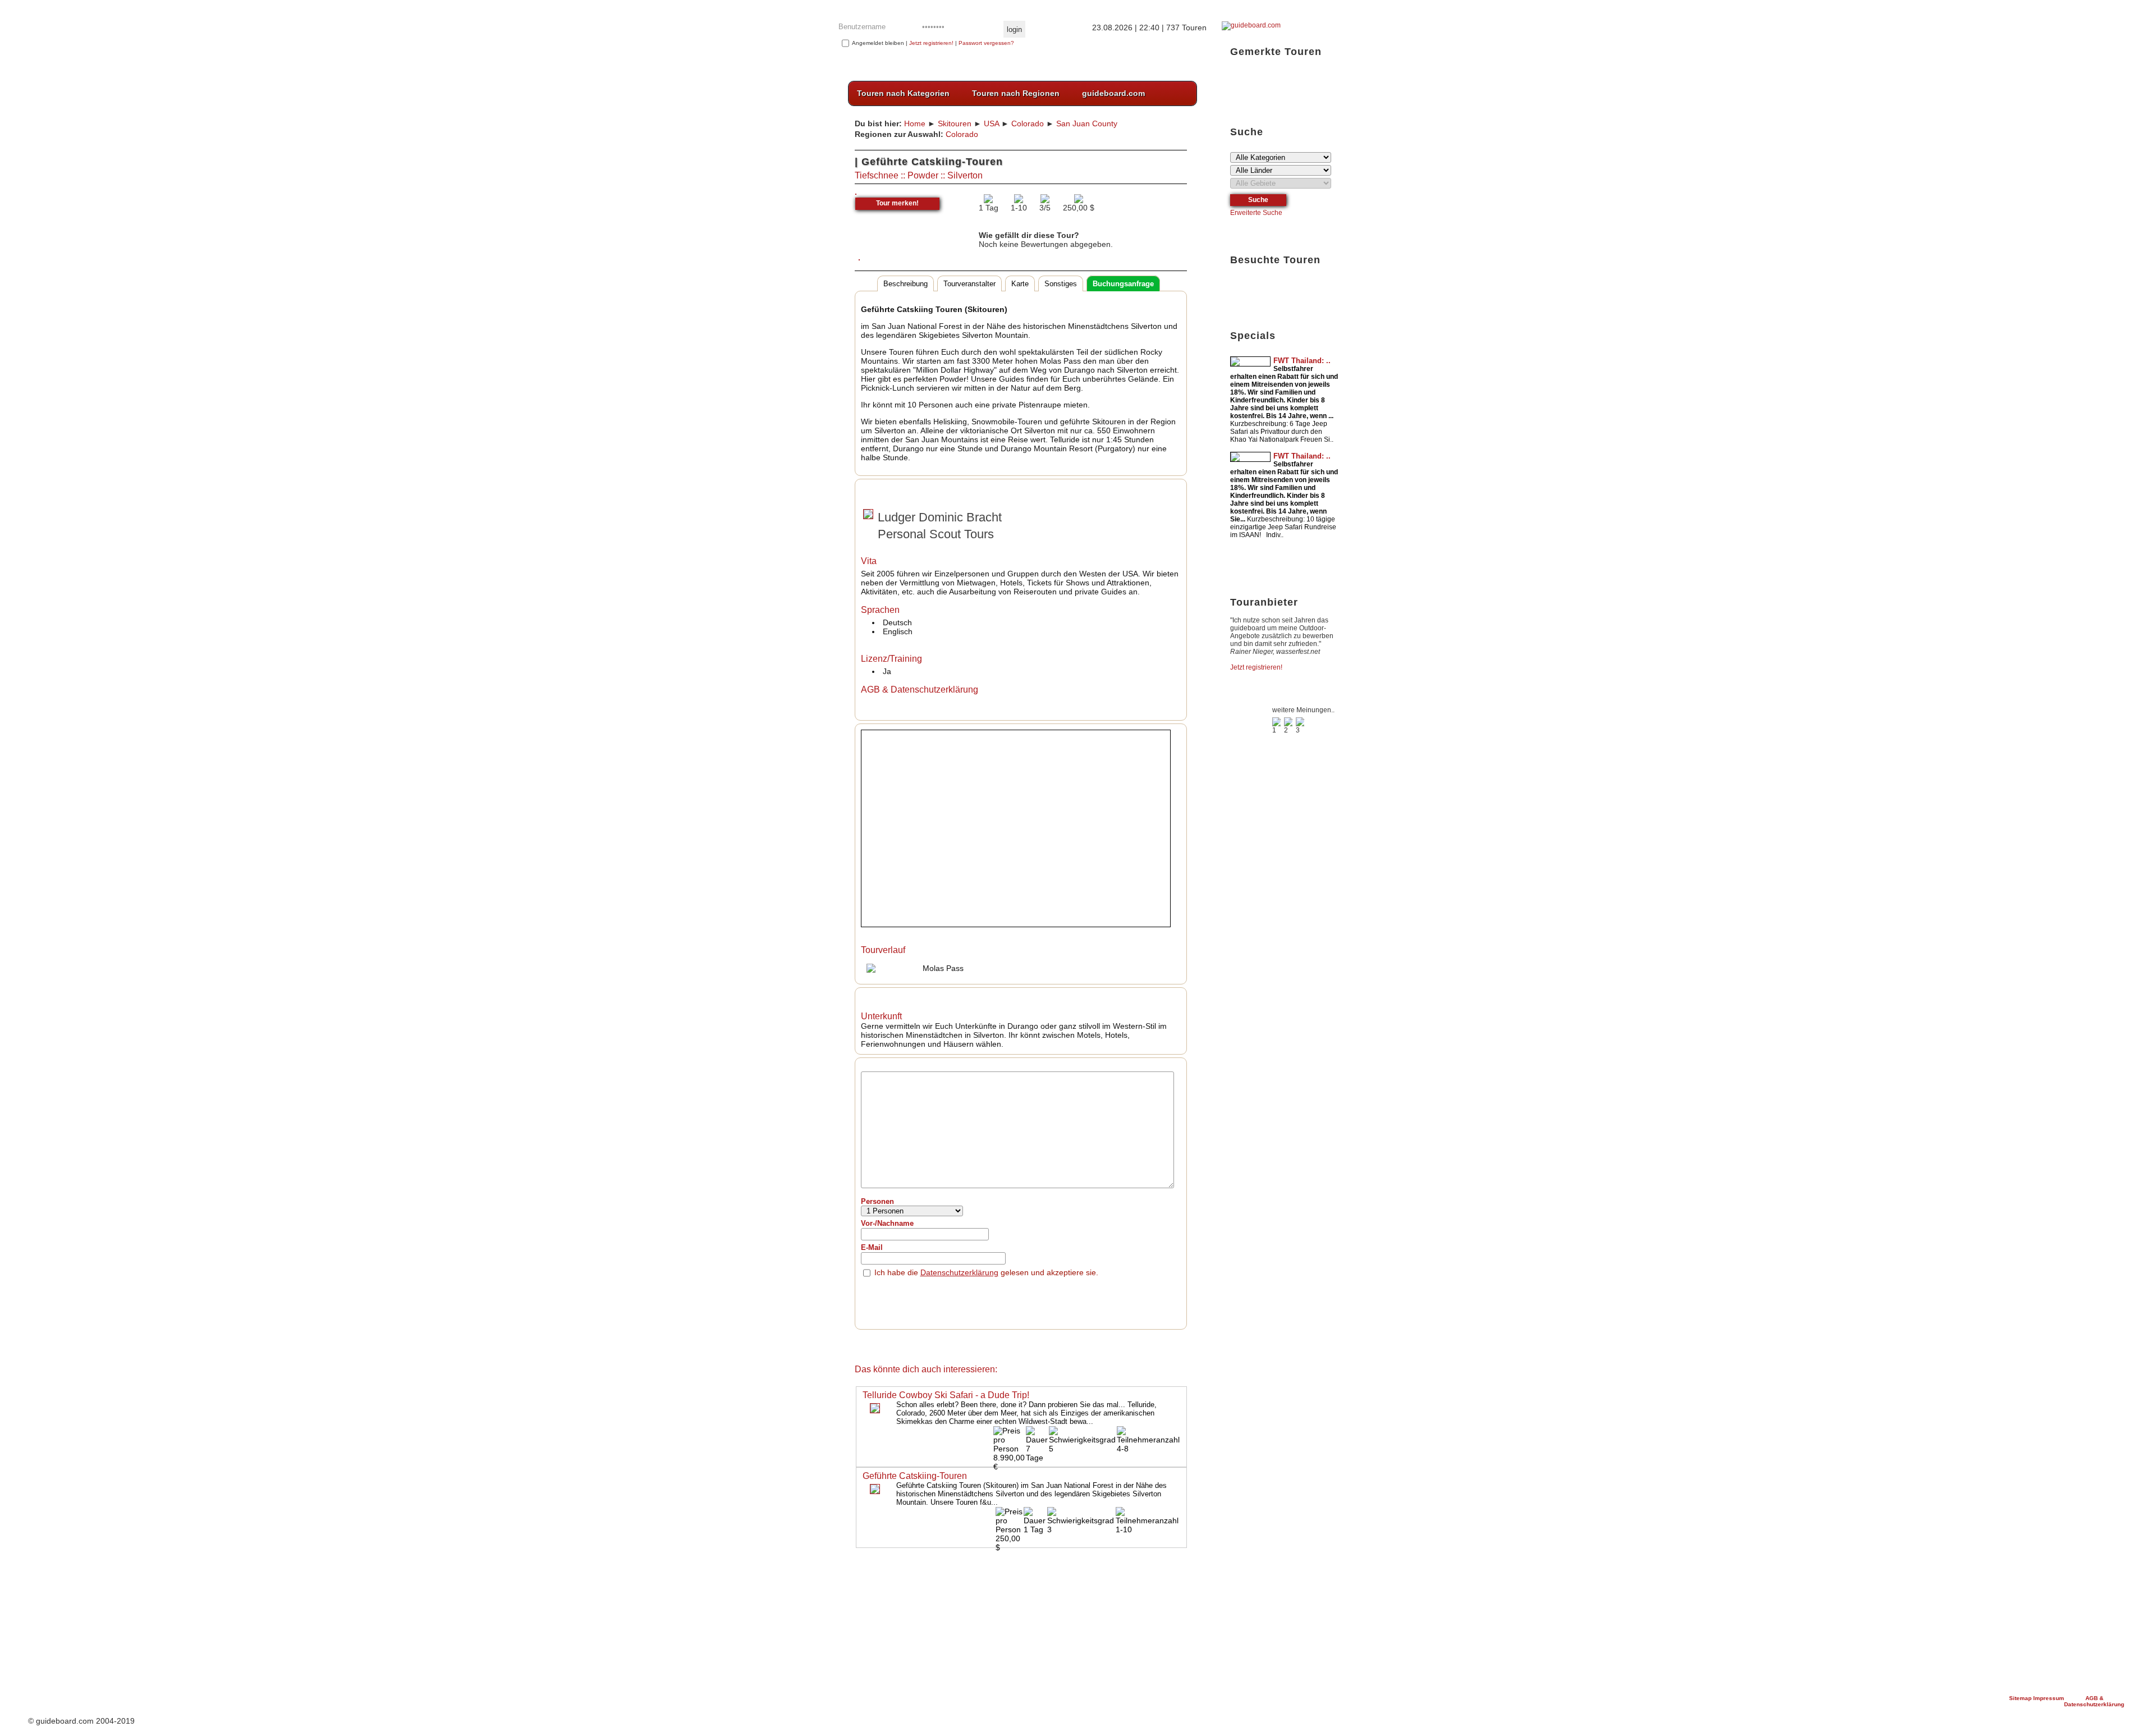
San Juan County (1087, 123)
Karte (1020, 284)
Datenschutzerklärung (959, 1272)
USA (991, 123)
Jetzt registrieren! (931, 43)
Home (915, 123)
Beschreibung (905, 284)
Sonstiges (1061, 284)
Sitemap (2021, 1698)
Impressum (2049, 1698)
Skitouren (955, 123)
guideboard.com (1113, 93)
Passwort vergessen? (986, 43)
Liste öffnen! (1281, 79)
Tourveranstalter (969, 284)
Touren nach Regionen (1016, 93)
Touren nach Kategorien (903, 93)
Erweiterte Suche (1256, 213)
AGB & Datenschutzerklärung (2094, 1701)
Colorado (1028, 123)
